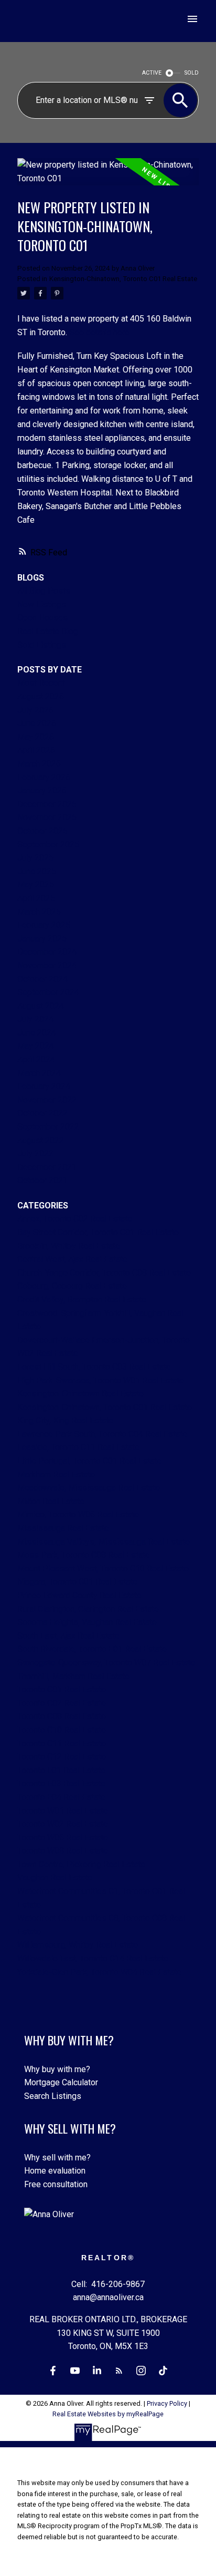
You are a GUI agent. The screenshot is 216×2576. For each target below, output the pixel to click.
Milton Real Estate (51, 1501)
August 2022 (41, 1140)
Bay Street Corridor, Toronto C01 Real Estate (98, 1232)
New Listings (42, 604)
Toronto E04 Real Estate (61, 1797)
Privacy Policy (167, 2403)
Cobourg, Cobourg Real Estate (72, 1286)
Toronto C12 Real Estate (62, 1757)
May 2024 (36, 1046)
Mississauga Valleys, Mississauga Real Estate (104, 1542)
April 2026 (36, 750)
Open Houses (42, 618)
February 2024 (44, 1086)
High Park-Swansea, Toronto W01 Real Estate (101, 1380)
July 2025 (35, 858)
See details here (99, 332)
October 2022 (42, 1113)
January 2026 (42, 790)
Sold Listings (42, 645)
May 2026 (36, 737)
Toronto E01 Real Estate (61, 1770)
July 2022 (35, 1153)
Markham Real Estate (56, 1475)
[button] (53, 2371)
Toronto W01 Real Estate (63, 1811)
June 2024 (37, 1033)
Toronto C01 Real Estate (62, 1689)
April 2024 (36, 1059)
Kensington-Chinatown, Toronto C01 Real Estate (123, 279)
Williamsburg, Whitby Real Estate (78, 1945)
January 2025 (42, 939)
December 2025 (47, 804)
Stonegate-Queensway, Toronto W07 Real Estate (106, 1663)
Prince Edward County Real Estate (79, 1595)
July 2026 (35, 710)
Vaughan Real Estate (55, 1877)
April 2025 (36, 898)
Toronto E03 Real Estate (61, 1783)
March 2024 (39, 1073)
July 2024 (35, 1019)
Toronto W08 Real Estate (63, 1851)
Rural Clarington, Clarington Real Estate (88, 1609)
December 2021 (47, 1167)
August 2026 (41, 696)
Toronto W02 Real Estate (63, 1824)
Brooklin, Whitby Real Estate (69, 1246)
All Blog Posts (44, 591)
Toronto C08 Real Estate (62, 1716)
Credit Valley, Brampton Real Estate (82, 1300)
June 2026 (37, 723)
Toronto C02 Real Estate (62, 1703)
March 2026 (39, 764)
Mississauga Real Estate (63, 1528)
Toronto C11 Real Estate (62, 1744)
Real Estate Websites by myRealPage (108, 2414)
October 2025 (42, 831)
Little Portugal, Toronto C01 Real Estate (89, 1461)
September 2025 (48, 845)
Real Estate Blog (48, 631)
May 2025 (36, 884)
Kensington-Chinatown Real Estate (80, 1394)
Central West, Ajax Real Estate (72, 1259)
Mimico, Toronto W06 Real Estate (78, 1514)
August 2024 (41, 1006)
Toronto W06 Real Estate (63, 1838)
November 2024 (47, 965)
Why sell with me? (57, 2158)
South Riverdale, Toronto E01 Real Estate (92, 1649)
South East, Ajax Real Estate (68, 1636)
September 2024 (48, 992)
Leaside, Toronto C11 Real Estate (78, 1447)
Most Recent (41, 683)
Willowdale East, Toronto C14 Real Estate (93, 1958)
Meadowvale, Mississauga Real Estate (89, 1488)
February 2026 (44, 777)
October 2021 (42, 1180)
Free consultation (56, 2184)
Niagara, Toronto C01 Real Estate (77, 1582)
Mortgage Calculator (61, 2082)
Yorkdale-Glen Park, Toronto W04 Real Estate (99, 1972)
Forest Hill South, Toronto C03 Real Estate (94, 1367)
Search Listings (53, 2096)
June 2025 (37, 871)
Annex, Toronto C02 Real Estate (75, 1219)
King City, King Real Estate (65, 1420)
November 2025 (47, 817)
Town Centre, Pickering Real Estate (81, 1864)
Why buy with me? (57, 2069)
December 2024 (47, 952)
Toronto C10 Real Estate (62, 1730)
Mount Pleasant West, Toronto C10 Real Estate (103, 1569)
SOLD (192, 73)
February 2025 (44, 925)
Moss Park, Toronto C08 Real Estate (84, 1555)
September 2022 (48, 1127)
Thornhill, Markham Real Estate (73, 1676)
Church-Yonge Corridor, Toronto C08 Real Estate (104, 1273)
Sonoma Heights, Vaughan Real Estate (87, 1622)
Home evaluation (55, 2171)
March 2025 (39, 912)
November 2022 (47, 1100)
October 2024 (42, 979)
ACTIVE (152, 73)
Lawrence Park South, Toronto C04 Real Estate (102, 1434)
